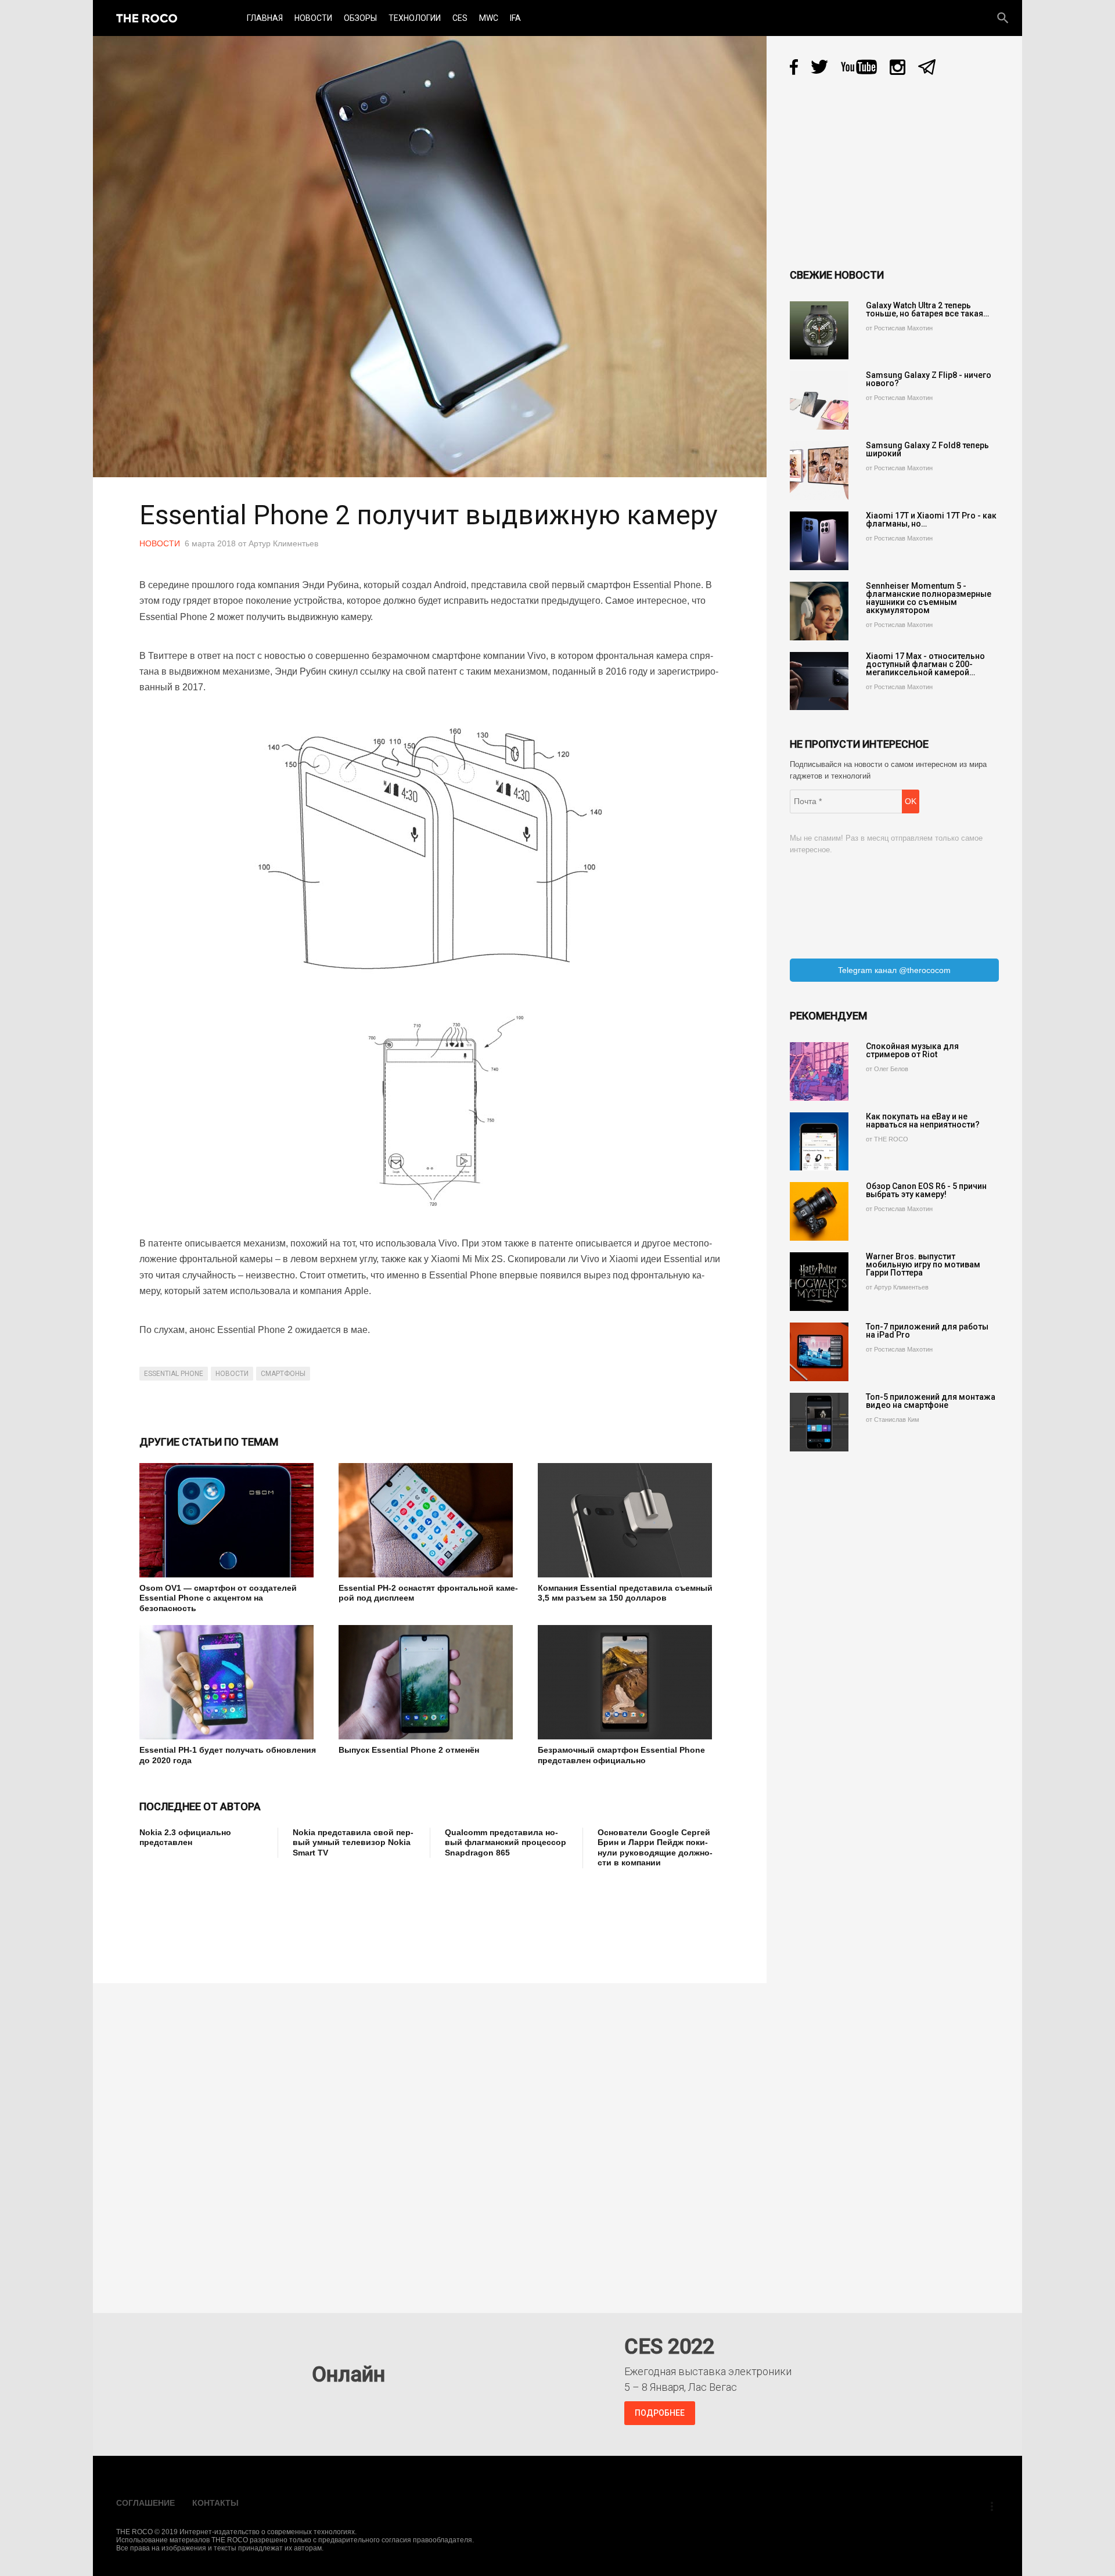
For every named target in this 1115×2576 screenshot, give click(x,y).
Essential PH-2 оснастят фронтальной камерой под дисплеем (428, 1593)
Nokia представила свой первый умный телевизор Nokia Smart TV (353, 1842)
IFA (515, 18)
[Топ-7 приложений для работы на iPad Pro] (819, 1352)
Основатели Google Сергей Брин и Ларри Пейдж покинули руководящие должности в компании (655, 1848)
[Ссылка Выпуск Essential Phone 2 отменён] (429, 1682)
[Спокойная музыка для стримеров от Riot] (819, 1071)
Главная (265, 18)
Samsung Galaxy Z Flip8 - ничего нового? (929, 379)
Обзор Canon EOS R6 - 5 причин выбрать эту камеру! (926, 1190)
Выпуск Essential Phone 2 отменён (409, 1750)
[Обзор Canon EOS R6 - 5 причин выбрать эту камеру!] (819, 1211)
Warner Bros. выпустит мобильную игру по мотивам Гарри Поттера (923, 1264)
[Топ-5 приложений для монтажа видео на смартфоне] (819, 1422)
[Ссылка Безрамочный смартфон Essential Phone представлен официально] (629, 1682)
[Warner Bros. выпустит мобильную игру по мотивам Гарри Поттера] (819, 1282)
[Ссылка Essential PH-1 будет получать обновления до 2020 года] (230, 1682)
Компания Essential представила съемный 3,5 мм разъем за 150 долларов (625, 1593)
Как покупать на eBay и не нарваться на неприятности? (923, 1121)
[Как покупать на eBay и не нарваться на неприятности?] (819, 1142)
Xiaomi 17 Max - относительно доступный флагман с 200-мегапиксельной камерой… (925, 664)
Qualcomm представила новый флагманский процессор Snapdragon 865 (506, 1842)
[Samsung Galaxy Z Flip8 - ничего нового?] (819, 400)
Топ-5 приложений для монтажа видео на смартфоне (931, 1401)
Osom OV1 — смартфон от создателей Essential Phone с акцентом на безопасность (218, 1598)
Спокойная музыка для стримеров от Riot (912, 1050)
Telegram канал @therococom (894, 970)
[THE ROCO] (147, 18)
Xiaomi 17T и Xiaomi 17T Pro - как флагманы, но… (931, 520)
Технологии (415, 18)
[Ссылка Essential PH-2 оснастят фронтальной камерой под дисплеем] (429, 1520)
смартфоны (283, 1374)
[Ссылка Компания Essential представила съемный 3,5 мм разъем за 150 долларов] (629, 1520)
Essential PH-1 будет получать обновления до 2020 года (228, 1755)
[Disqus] (433, 2140)
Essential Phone (174, 1374)
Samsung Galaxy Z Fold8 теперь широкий (927, 449)
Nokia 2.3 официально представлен (185, 1838)
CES (460, 18)
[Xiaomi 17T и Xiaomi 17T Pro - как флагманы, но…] (819, 541)
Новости (313, 18)
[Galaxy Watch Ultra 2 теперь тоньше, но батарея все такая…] (819, 331)
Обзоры (360, 18)
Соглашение (145, 2503)
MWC (489, 18)
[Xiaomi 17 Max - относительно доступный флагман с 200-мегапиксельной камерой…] (819, 681)
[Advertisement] (351, 1918)
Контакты (215, 2503)
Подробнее (660, 2413)
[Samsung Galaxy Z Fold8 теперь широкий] (819, 471)
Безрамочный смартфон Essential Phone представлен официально (621, 1755)
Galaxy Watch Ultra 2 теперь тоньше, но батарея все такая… (927, 309)
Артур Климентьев (283, 543)
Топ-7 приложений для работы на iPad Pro (927, 1331)
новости (232, 1374)
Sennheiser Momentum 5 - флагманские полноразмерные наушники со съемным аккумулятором (929, 598)
